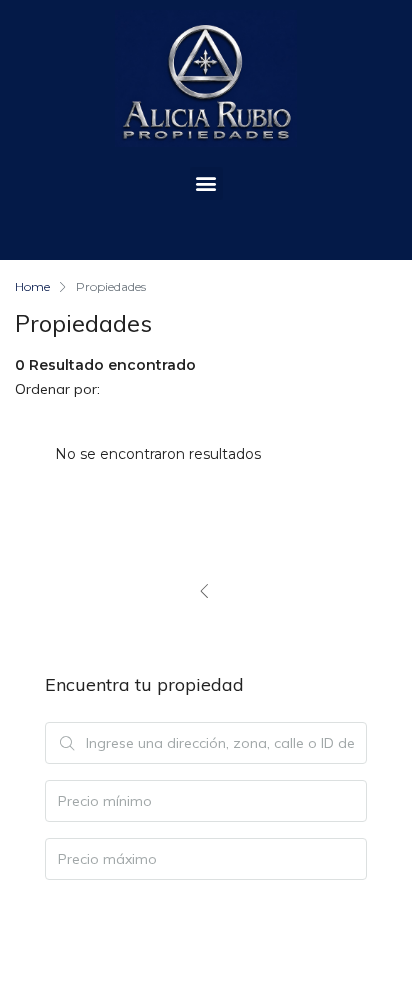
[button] (206, 183)
